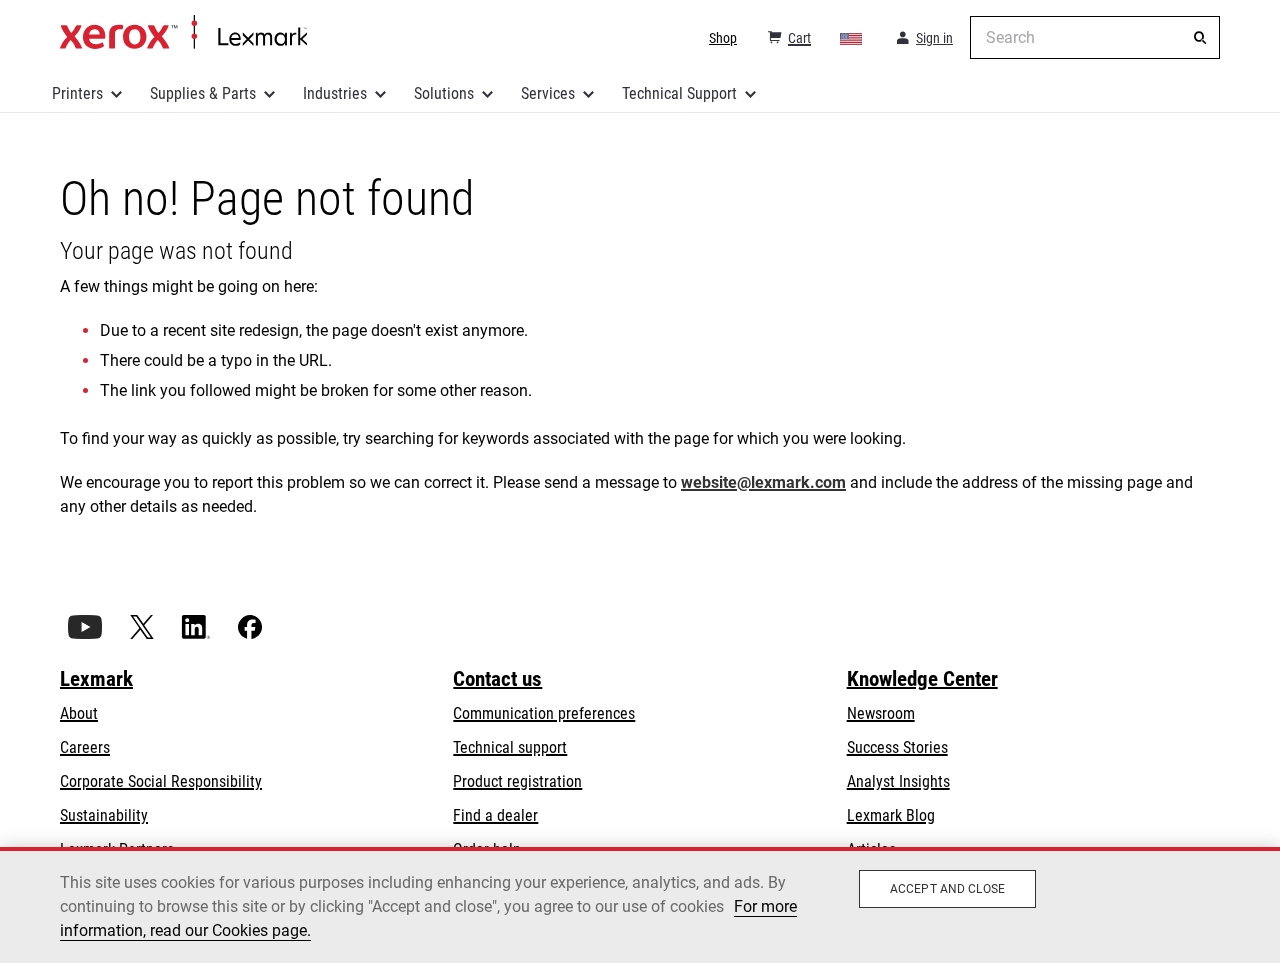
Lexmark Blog (891, 815)
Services (548, 93)
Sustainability (104, 815)
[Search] (1200, 38)
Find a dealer (495, 815)
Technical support (510, 747)
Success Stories (897, 747)
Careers (85, 747)
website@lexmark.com (763, 482)
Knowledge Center (922, 679)
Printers (77, 93)
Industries (335, 93)
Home (183, 33)
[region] (640, 905)
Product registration (517, 781)
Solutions (444, 93)
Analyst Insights (898, 781)
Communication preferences (544, 713)
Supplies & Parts (203, 93)
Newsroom (881, 713)
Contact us (497, 679)
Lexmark (96, 679)
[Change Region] (852, 38)
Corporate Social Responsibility (161, 781)
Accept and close (947, 889)
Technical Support (679, 93)
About (79, 713)
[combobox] (1095, 37)
